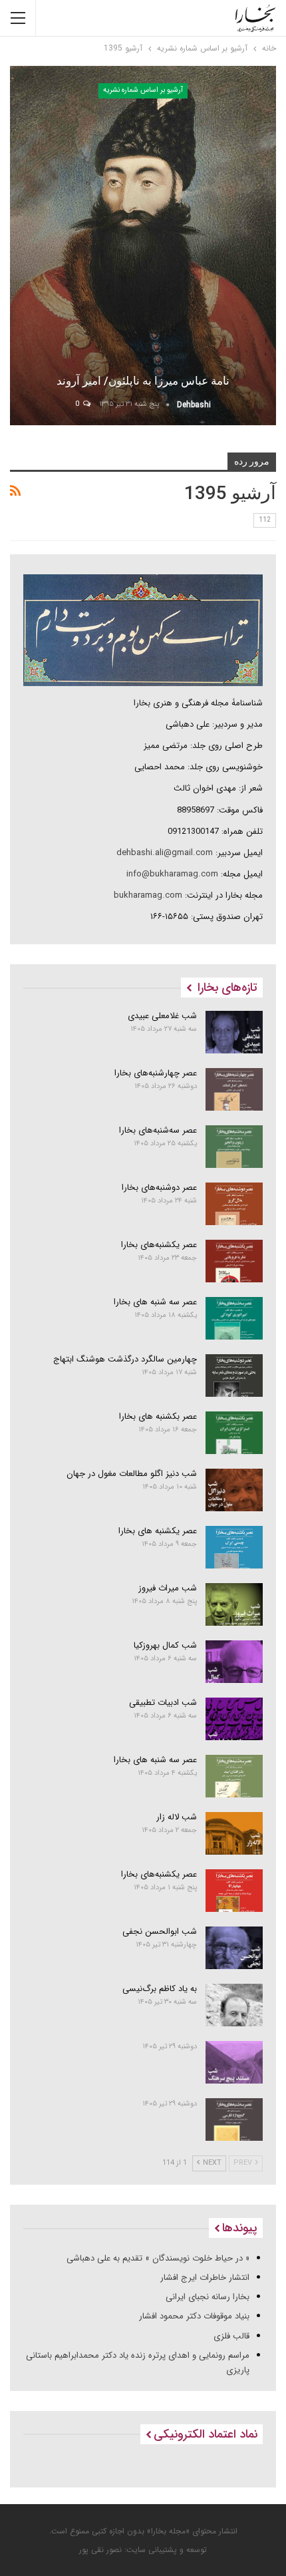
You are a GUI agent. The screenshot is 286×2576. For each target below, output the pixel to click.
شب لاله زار (177, 1817)
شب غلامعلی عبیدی (162, 1016)
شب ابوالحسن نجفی (160, 1932)
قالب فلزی (231, 2336)
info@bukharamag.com (172, 874)
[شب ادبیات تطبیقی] (234, 1719)
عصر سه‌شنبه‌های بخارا (158, 1130)
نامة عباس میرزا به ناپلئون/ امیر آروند (143, 381)
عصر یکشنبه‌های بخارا (159, 1245)
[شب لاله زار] (234, 1833)
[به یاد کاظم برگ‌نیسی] (234, 2005)
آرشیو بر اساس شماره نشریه (143, 90)
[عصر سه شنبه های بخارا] (234, 1318)
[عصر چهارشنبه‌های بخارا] (234, 1089)
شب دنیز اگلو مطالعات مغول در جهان (132, 1474)
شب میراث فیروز (168, 1588)
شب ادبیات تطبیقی (163, 1703)
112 (265, 520)
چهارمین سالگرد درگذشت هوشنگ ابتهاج (125, 1359)
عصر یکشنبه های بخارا (158, 1531)
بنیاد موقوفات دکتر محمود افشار (194, 2316)
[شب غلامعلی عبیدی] (234, 1032)
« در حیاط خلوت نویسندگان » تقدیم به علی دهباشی (158, 2258)
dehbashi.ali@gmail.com (165, 853)
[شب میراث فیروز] (234, 1604)
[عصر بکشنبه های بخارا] (234, 1433)
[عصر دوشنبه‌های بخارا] (234, 1204)
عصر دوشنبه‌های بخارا (159, 1188)
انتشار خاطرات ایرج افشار (205, 2278)
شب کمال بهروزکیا (165, 1645)
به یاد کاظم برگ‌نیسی (160, 1989)
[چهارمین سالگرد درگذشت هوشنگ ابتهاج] (234, 1376)
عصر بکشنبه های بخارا (158, 1416)
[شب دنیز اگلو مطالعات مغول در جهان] (234, 1490)
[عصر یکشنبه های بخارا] (234, 1547)
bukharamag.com (148, 895)
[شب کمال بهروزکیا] (234, 1662)
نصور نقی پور (100, 2550)
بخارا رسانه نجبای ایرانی (208, 2297)
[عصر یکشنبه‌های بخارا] (234, 1261)
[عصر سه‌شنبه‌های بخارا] (234, 1147)
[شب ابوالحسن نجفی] (234, 1948)
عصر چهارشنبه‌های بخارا (156, 1073)
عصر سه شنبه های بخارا (155, 1302)
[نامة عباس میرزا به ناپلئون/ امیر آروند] (143, 246)
